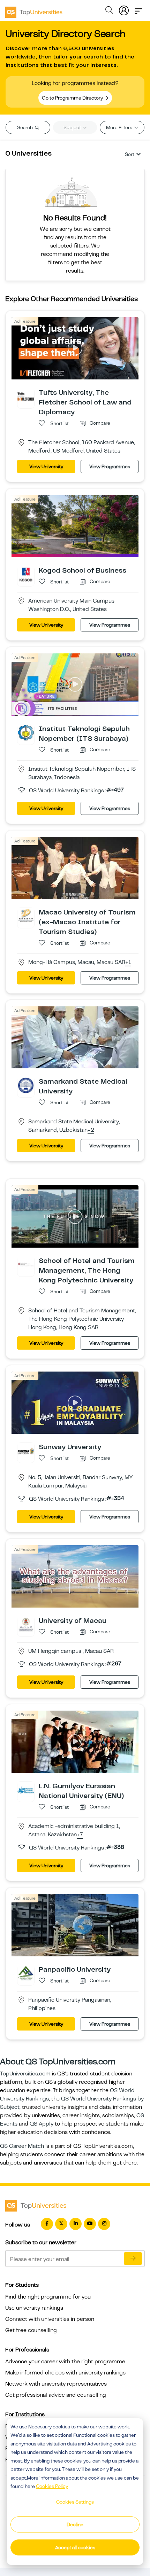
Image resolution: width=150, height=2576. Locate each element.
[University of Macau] (26, 1624)
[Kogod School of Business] (26, 574)
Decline (75, 2524)
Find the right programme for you (48, 2297)
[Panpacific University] (26, 1973)
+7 (80, 1835)
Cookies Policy (52, 2486)
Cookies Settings (75, 2502)
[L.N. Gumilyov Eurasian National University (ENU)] (26, 1790)
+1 (128, 963)
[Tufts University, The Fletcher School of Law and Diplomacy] (26, 396)
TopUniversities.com (25, 2074)
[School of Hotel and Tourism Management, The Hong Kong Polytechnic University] (26, 1264)
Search (25, 127)
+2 (91, 1130)
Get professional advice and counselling (56, 2395)
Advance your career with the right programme (65, 2362)
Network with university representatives (56, 2384)
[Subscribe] (133, 2259)
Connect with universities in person (50, 2319)
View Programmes (110, 466)
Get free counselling (31, 2330)
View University (46, 466)
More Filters (120, 127)
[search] (109, 11)
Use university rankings (34, 2308)
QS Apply (42, 2124)
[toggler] (138, 9)
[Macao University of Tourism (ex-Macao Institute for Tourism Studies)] (26, 916)
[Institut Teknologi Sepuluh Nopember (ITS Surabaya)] (26, 732)
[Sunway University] (26, 1451)
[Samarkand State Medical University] (26, 1085)
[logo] (34, 10)
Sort (130, 154)
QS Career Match (22, 2146)
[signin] (124, 9)
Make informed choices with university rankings (65, 2373)
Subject (73, 127)
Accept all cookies (75, 2547)
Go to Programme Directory (73, 98)
